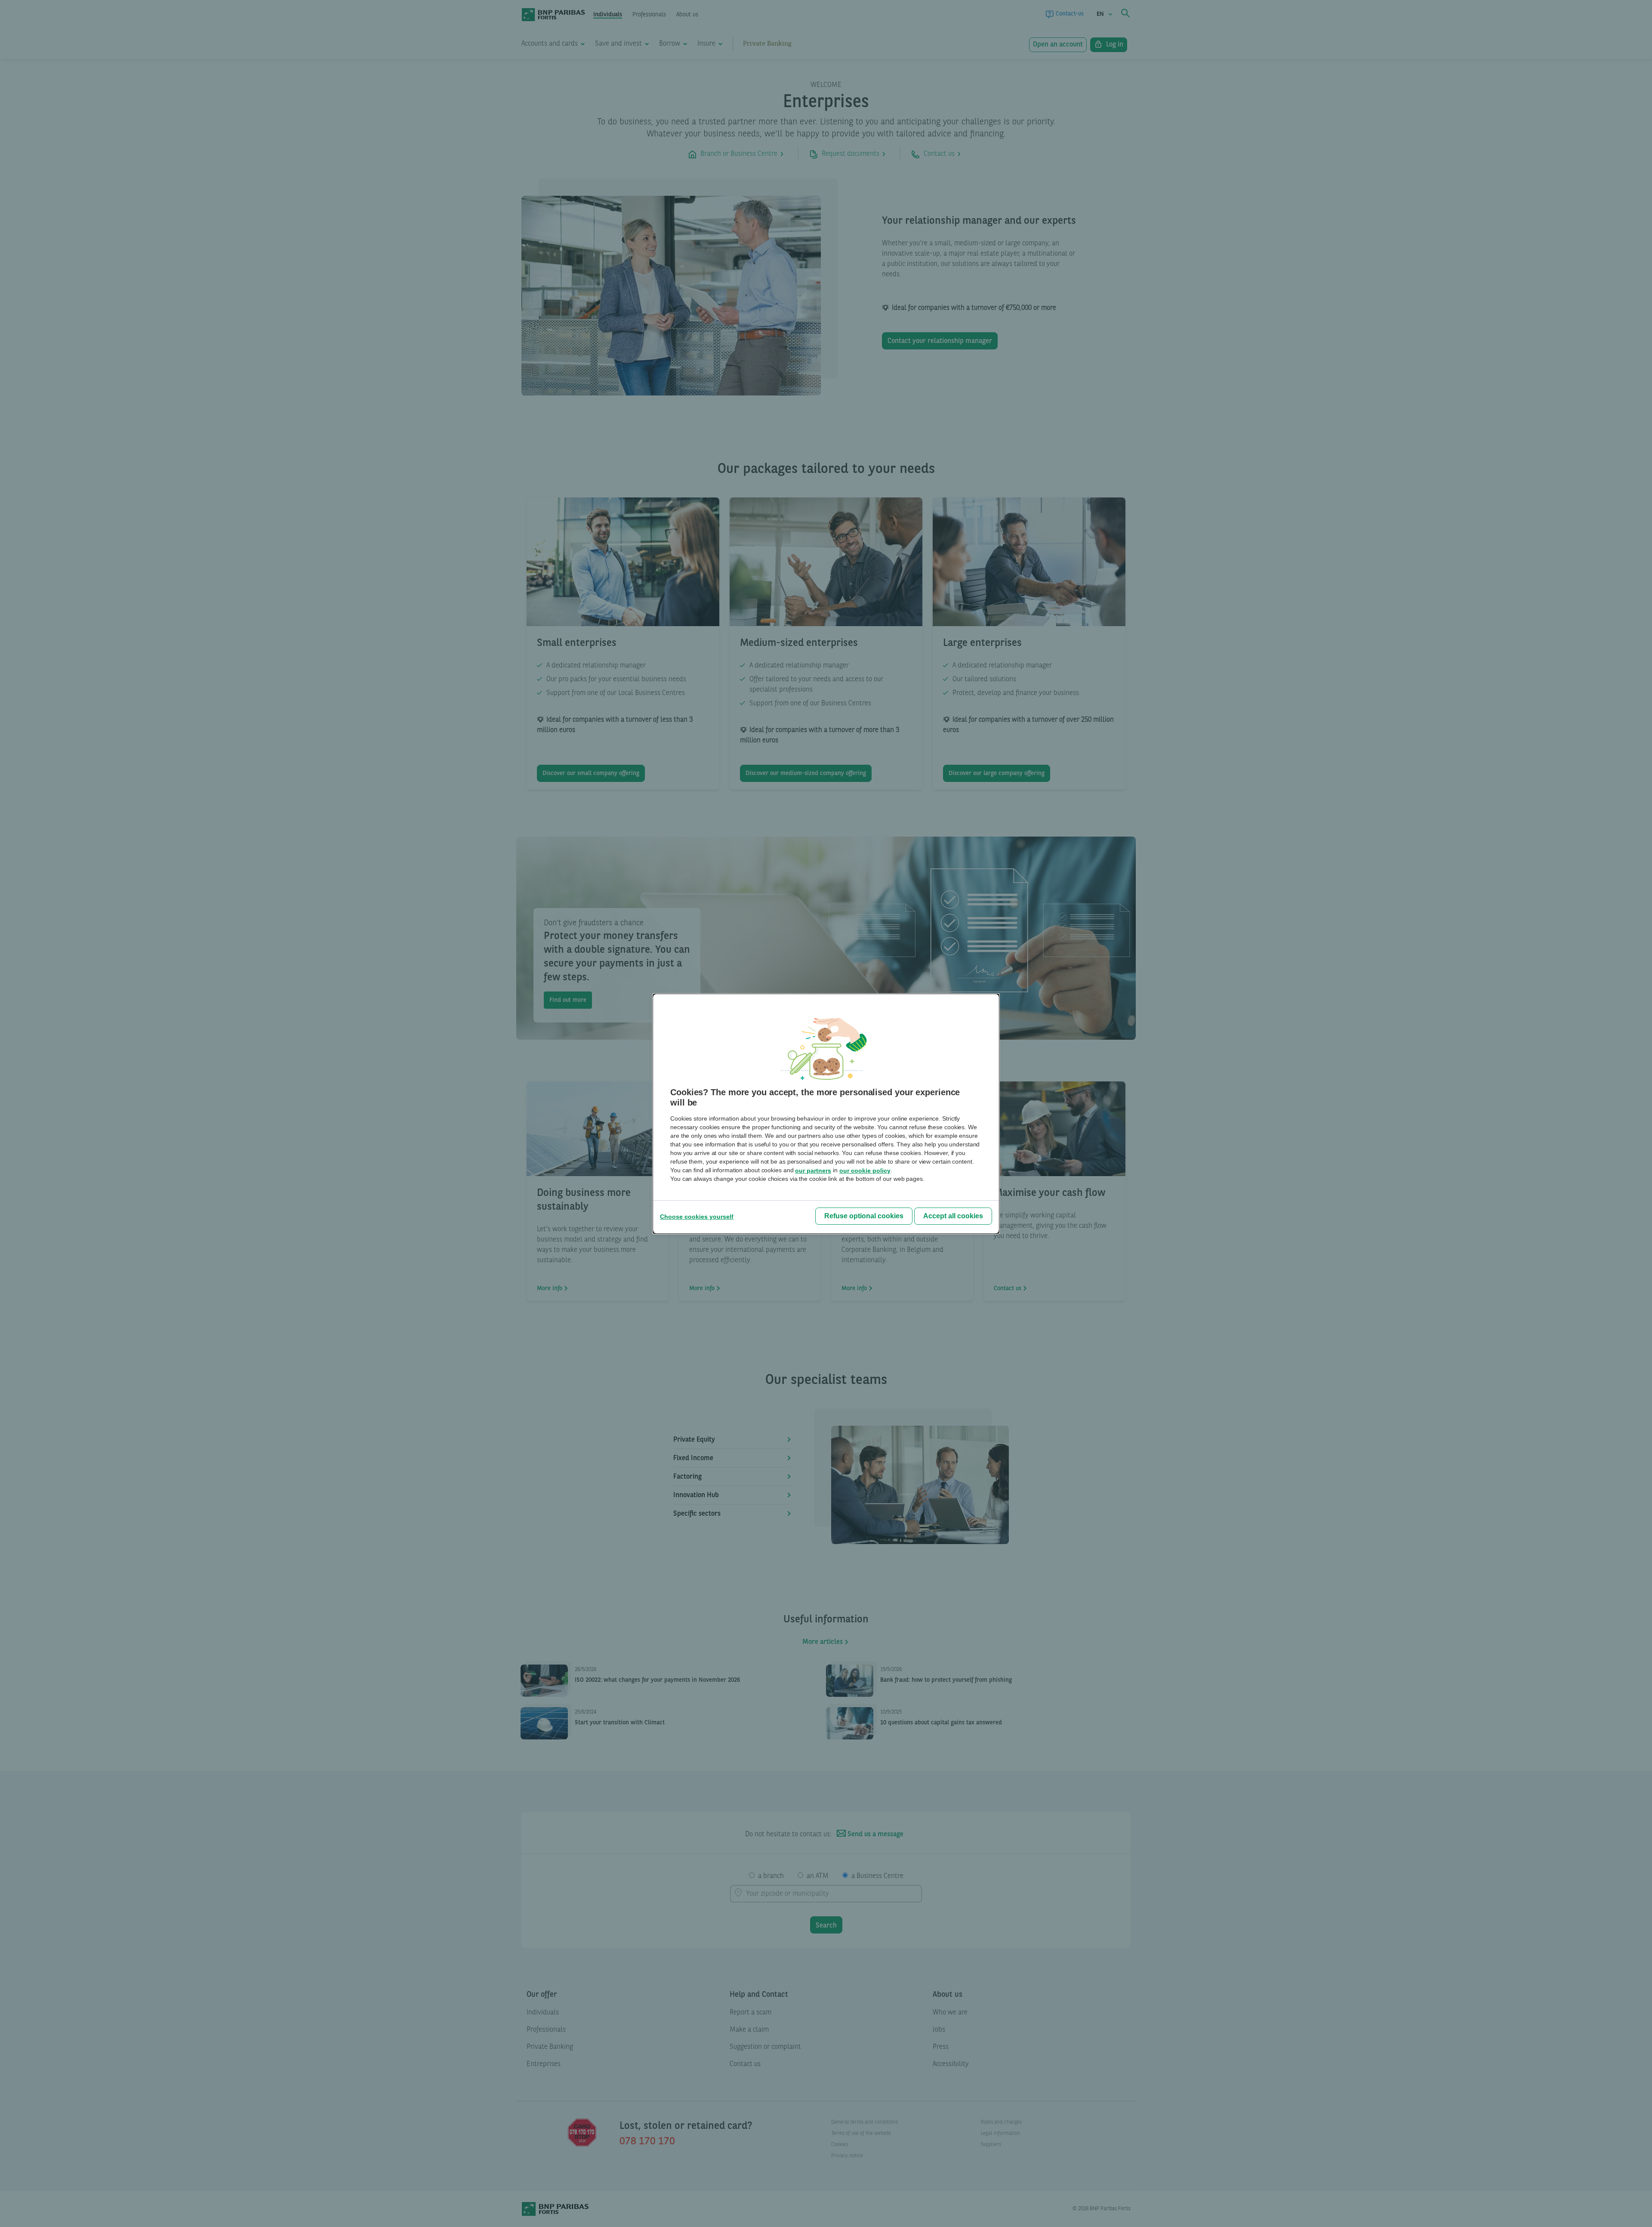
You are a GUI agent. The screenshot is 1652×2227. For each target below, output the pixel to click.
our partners (813, 1171)
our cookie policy (865, 1171)
